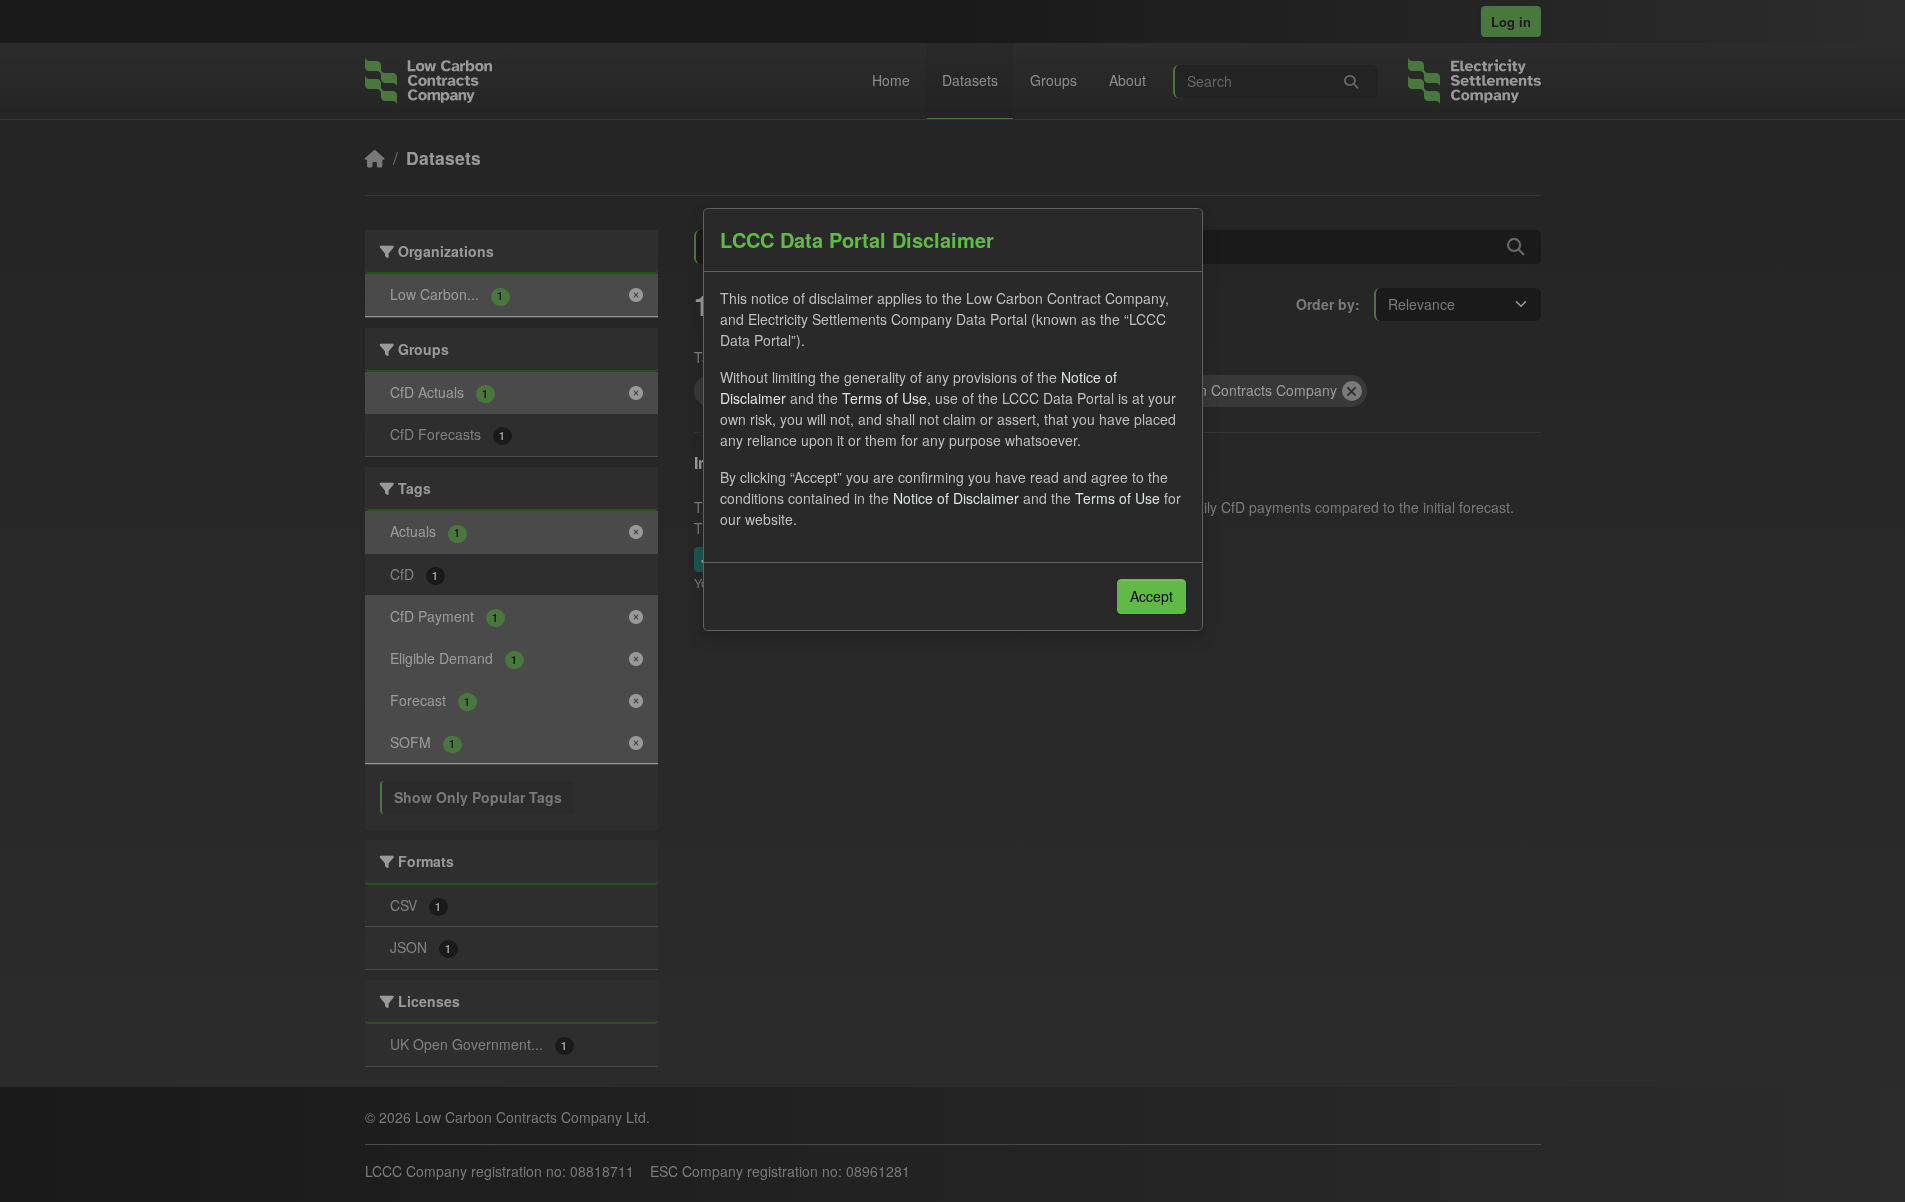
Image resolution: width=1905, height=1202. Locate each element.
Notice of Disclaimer (956, 498)
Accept (1151, 596)
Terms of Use (884, 398)
